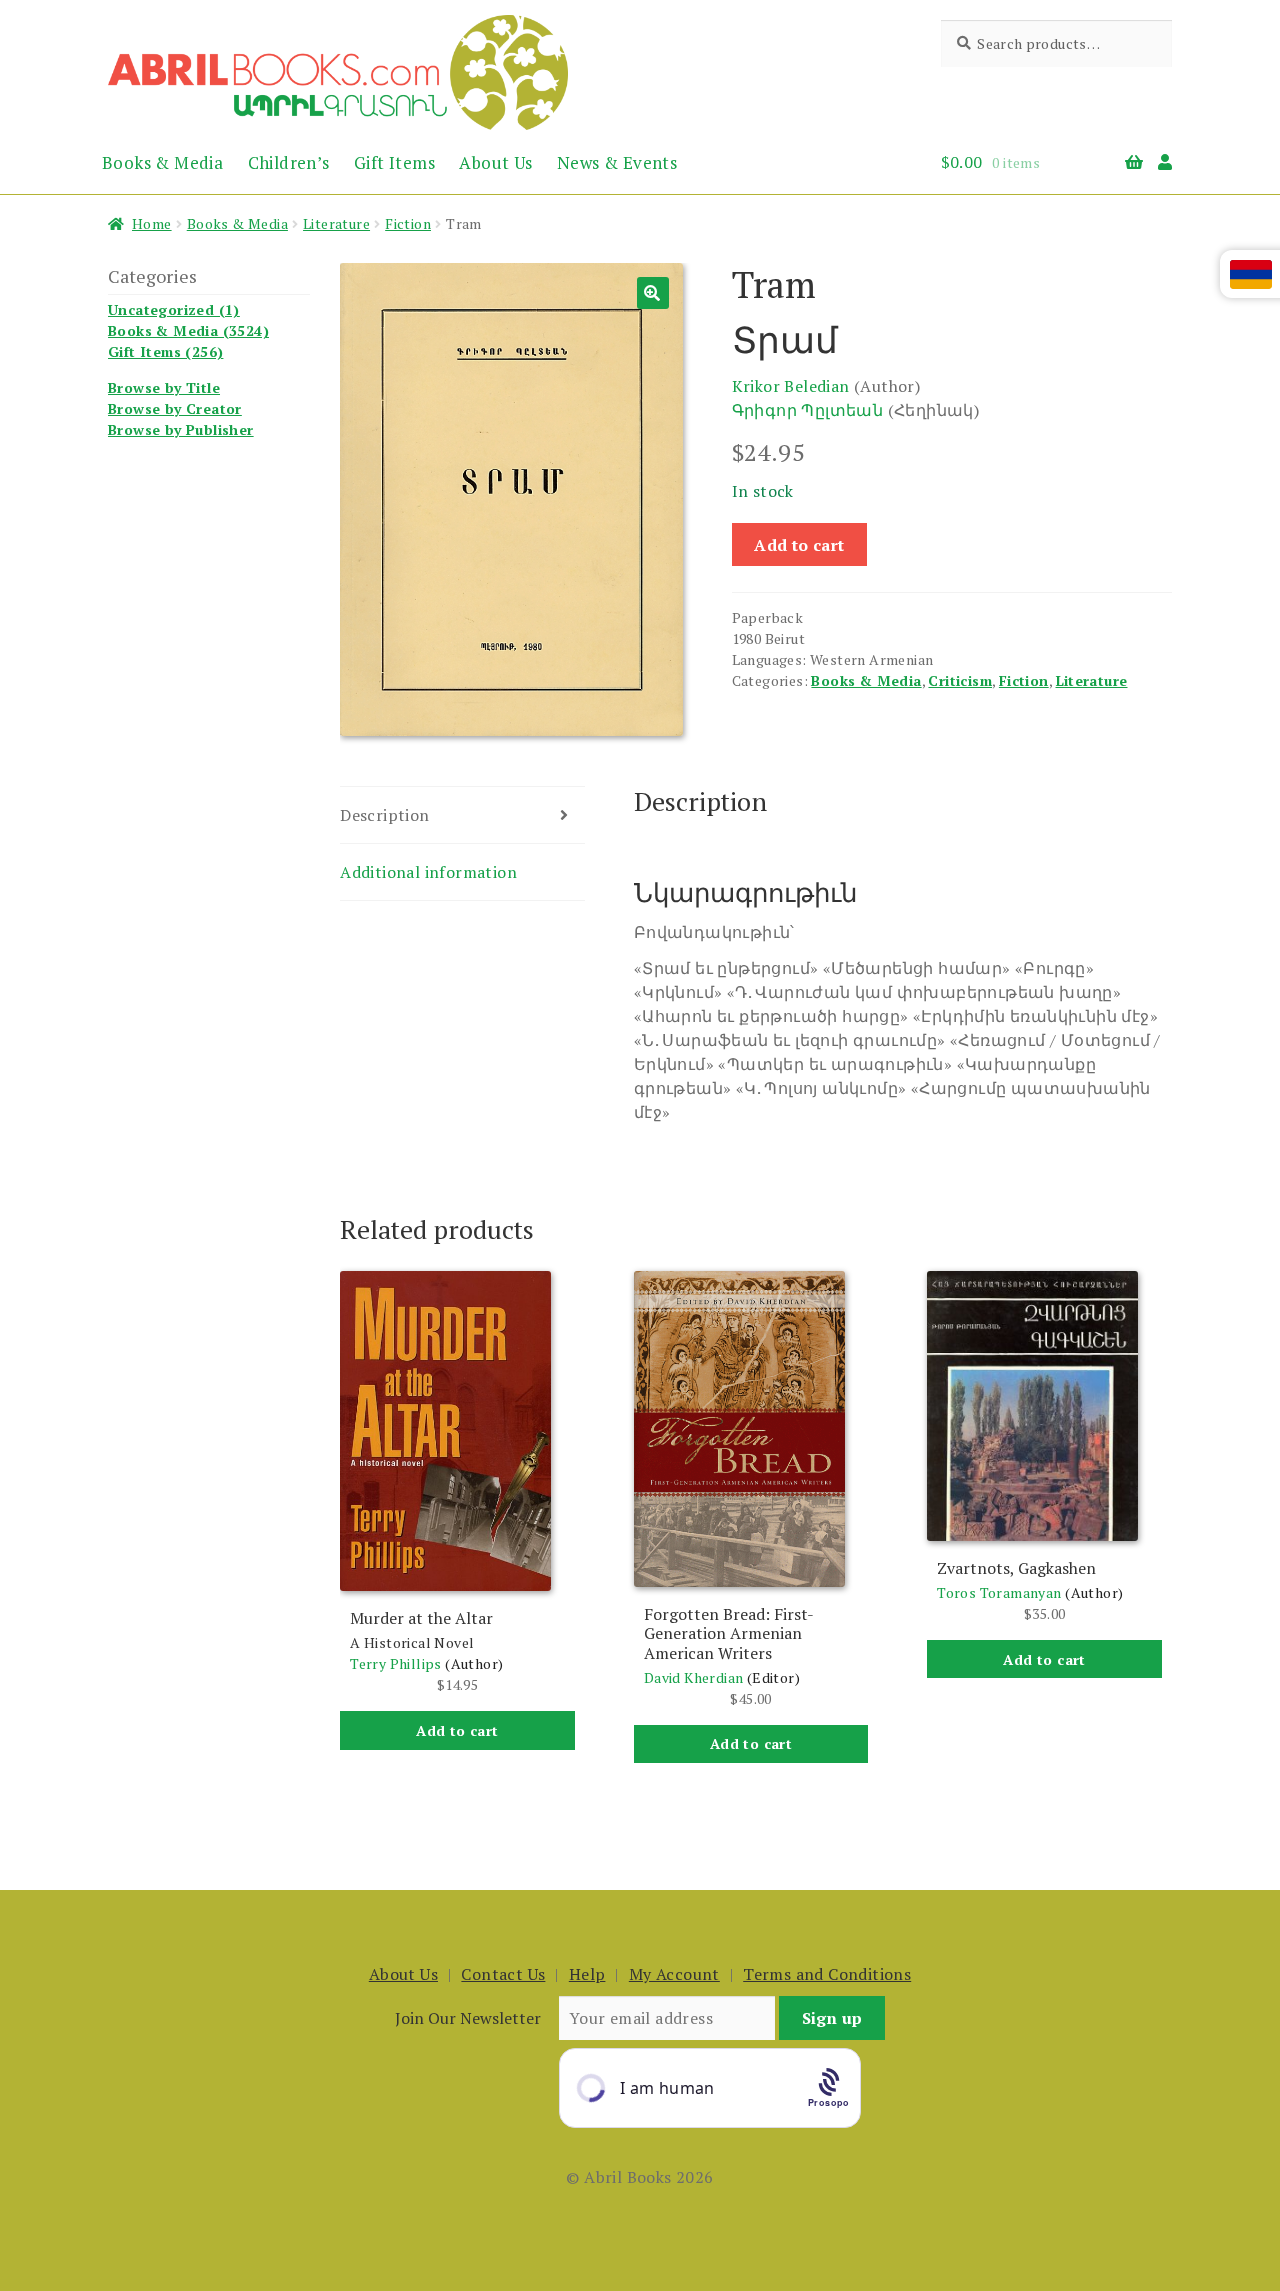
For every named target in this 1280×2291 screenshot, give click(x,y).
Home (152, 223)
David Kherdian (694, 1677)
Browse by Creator (175, 408)
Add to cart (799, 545)
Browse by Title (164, 387)
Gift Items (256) (165, 351)
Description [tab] (384, 815)
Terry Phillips (396, 1663)
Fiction (408, 223)
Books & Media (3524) (188, 330)
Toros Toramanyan (999, 1592)
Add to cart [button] (457, 1730)
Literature (336, 223)
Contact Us (503, 1974)
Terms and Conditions (827, 1974)
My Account (674, 1974)
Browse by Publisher (181, 429)
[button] (653, 293)
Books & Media (162, 162)
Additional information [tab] (428, 872)
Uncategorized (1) (174, 309)
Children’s (289, 162)
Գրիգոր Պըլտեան (808, 410)
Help (587, 1974)
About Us (495, 162)
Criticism (960, 680)
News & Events (617, 162)
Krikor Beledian (791, 386)
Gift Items (394, 162)
